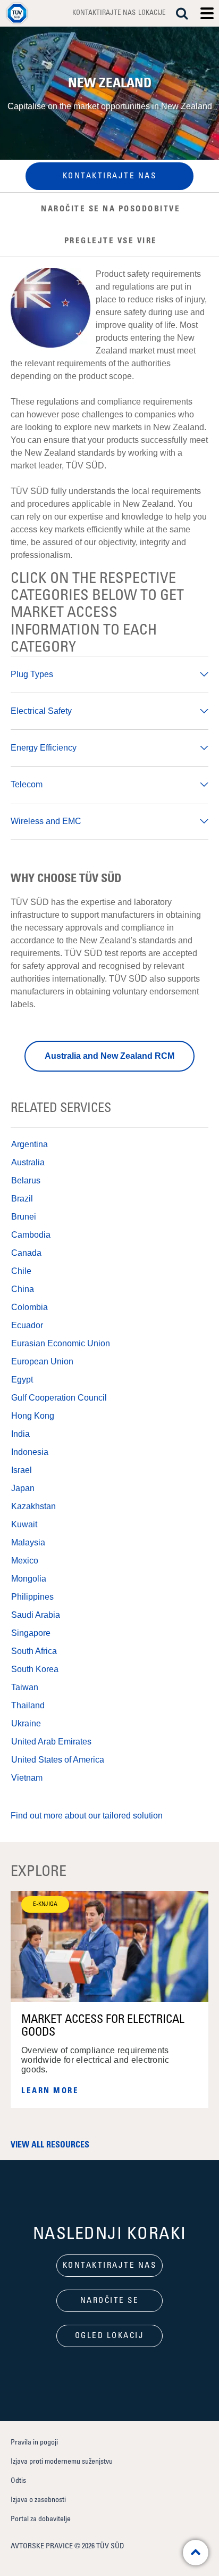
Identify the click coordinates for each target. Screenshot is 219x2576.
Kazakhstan (33, 1506)
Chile (21, 1271)
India (20, 1434)
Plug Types (32, 674)
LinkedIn (81, 2373)
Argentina (30, 1144)
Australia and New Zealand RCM (109, 1056)
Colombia (30, 1307)
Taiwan (25, 1687)
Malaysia (28, 1542)
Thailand (28, 1705)
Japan (23, 1488)
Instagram (109, 2373)
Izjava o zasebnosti (38, 2500)
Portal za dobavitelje (41, 2519)
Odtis (18, 2481)
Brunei (24, 1217)
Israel (22, 1470)
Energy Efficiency (44, 748)
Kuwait (24, 1524)
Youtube (138, 2373)
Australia (28, 1162)
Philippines (32, 1597)
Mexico (25, 1561)
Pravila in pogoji (34, 2442)
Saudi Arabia (36, 1615)
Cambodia (31, 1235)
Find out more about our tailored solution (87, 1816)
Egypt (22, 1380)
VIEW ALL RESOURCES (50, 2145)
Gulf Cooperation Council (59, 1398)
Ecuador (27, 1325)
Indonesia (30, 1452)
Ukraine (26, 1723)
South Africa (34, 1651)
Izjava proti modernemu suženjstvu (62, 2462)
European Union (42, 1361)
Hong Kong (33, 1416)
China (23, 1289)
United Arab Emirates (51, 1742)
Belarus (26, 1180)
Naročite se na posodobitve (111, 209)
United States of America (58, 1760)
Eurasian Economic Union (61, 1343)
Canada (26, 1253)
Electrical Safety (41, 711)
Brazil (22, 1199)
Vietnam (27, 1778)
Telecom (27, 784)
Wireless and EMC (46, 821)
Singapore (31, 1633)
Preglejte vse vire (111, 241)
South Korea (35, 1669)
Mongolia (29, 1579)
